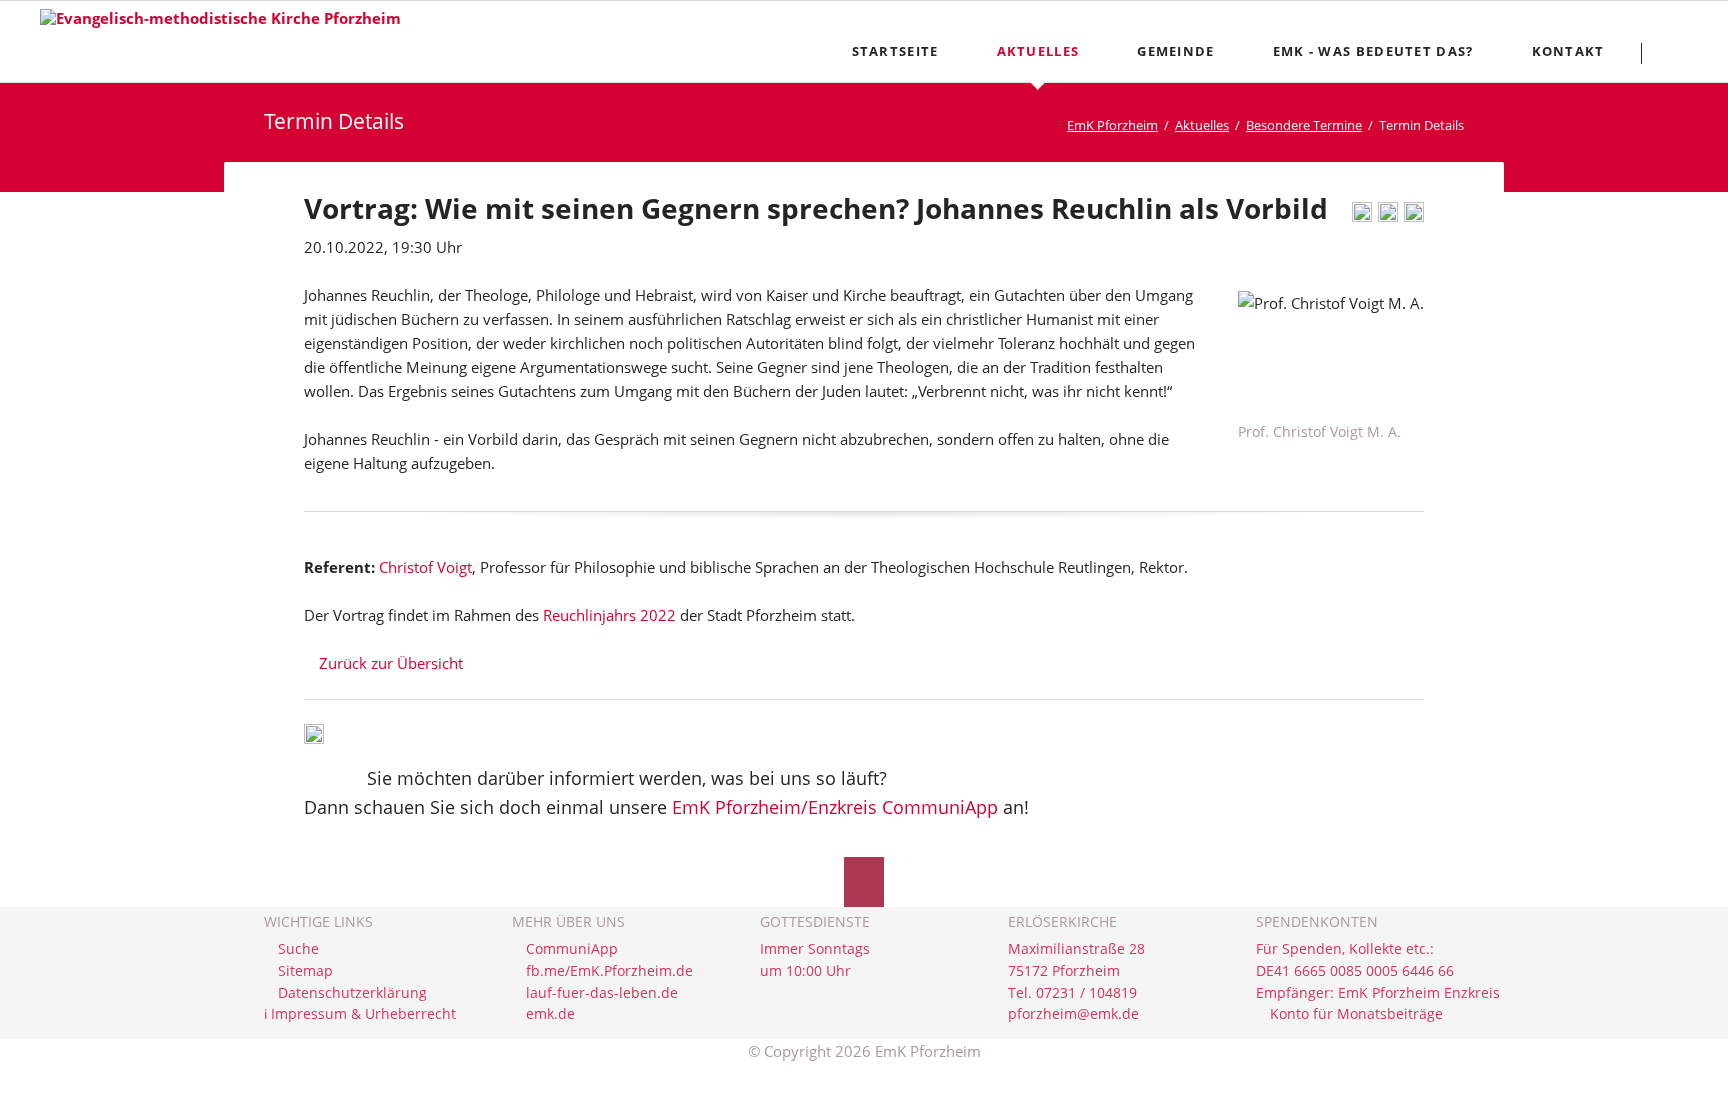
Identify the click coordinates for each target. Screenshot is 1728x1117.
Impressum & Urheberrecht (363, 1014)
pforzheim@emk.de (1073, 1014)
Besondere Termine (1304, 125)
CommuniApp (572, 949)
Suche (298, 949)
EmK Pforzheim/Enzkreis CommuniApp (835, 807)
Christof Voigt (425, 567)
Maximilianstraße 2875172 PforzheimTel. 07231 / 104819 (1076, 970)
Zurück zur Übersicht (391, 663)
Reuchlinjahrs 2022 (609, 615)
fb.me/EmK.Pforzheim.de (609, 971)
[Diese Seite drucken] (1362, 216)
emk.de (550, 1014)
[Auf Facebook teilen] (1388, 216)
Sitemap (305, 971)
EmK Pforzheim (1112, 125)
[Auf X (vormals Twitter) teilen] (1414, 216)
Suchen (1679, 53)
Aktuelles (1202, 125)
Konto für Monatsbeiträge (1356, 1014)
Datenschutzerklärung (352, 993)
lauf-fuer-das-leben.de (602, 993)
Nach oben (864, 882)
